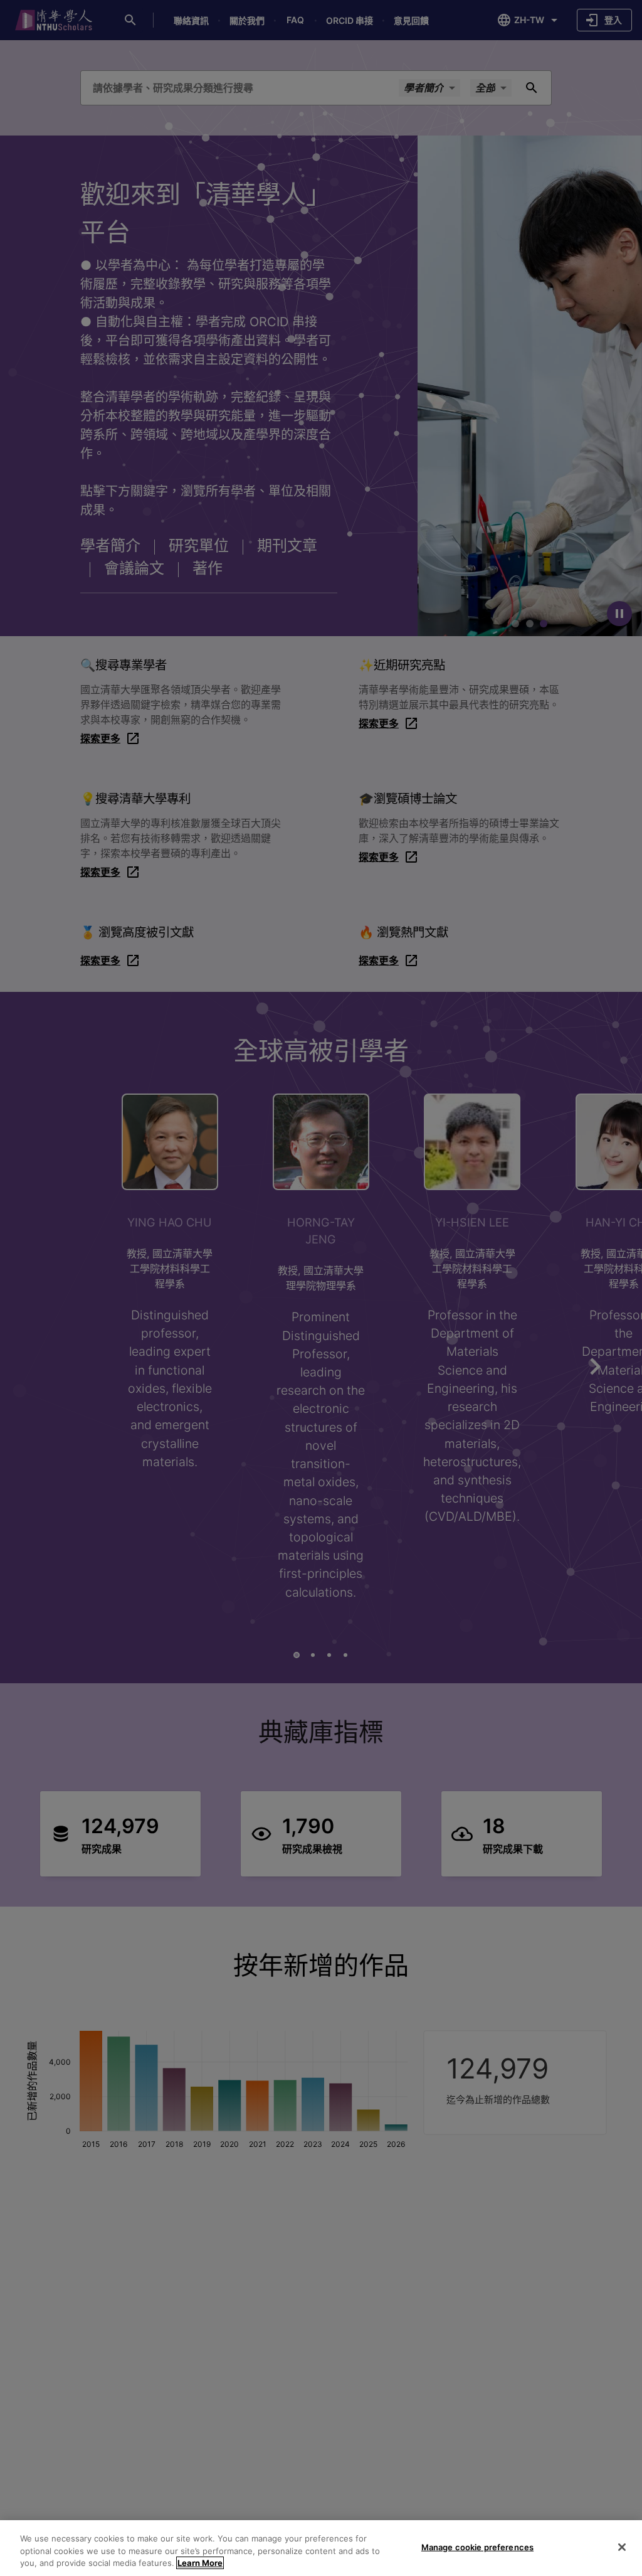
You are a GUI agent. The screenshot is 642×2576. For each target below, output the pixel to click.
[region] (321, 2548)
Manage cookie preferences (477, 2547)
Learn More (200, 2563)
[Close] (622, 2547)
